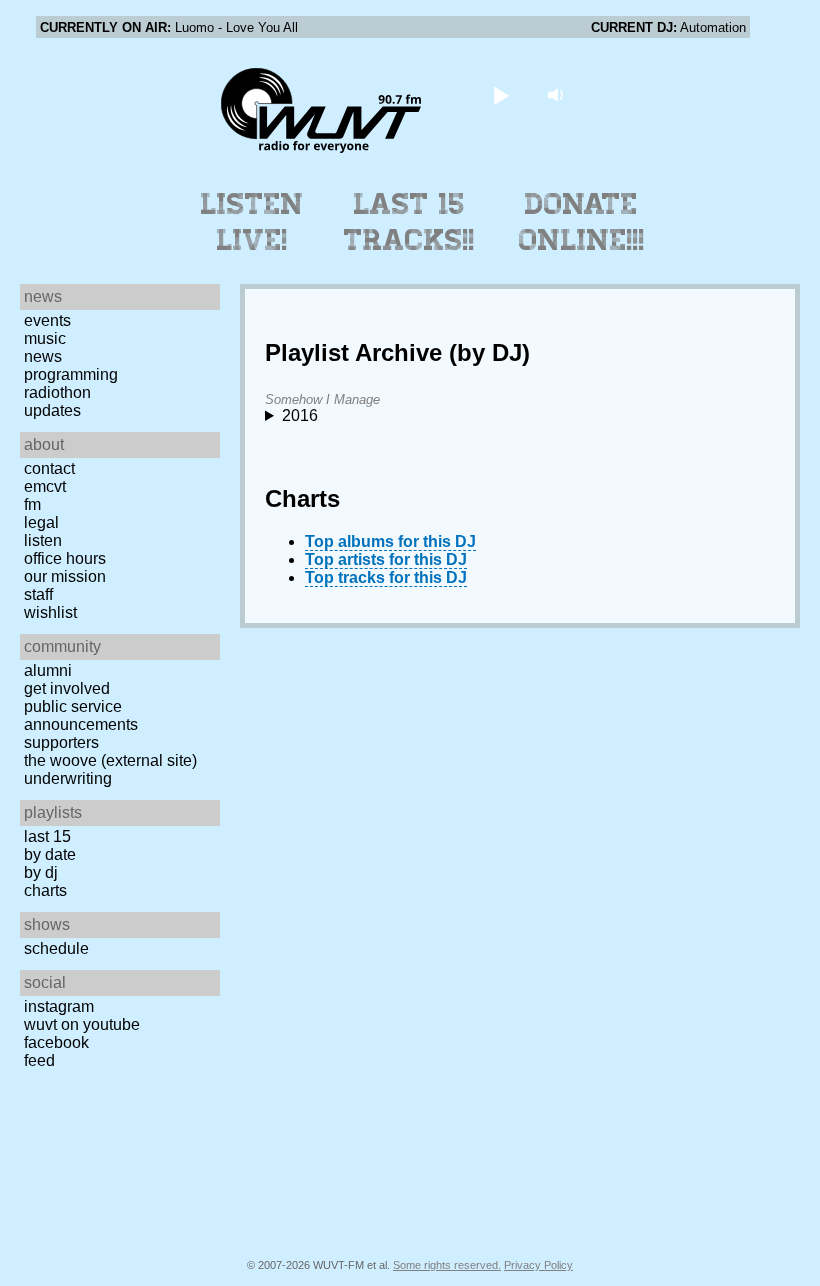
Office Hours (65, 558)
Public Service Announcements (81, 715)
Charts (45, 890)
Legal (41, 522)
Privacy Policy (538, 1265)
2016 (300, 415)
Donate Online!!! (582, 222)
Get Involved (67, 688)
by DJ (41, 872)
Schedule (56, 948)
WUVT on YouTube (82, 1024)
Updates (52, 410)
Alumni (48, 670)
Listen (43, 540)
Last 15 (47, 836)
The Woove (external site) (110, 760)
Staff (38, 594)
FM (32, 504)
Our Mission (65, 576)
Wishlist (50, 612)
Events (47, 320)
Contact (49, 468)
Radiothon (57, 392)
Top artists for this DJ (386, 559)
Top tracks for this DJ (386, 577)
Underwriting (68, 778)
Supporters (61, 742)
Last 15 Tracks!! (409, 222)
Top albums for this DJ (390, 541)
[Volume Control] (558, 94)
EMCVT (45, 486)
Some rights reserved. (447, 1265)
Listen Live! (252, 222)
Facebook (56, 1042)
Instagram (59, 1006)
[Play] (501, 94)
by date (50, 854)
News (43, 356)
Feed (39, 1060)
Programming (71, 374)
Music (45, 338)
